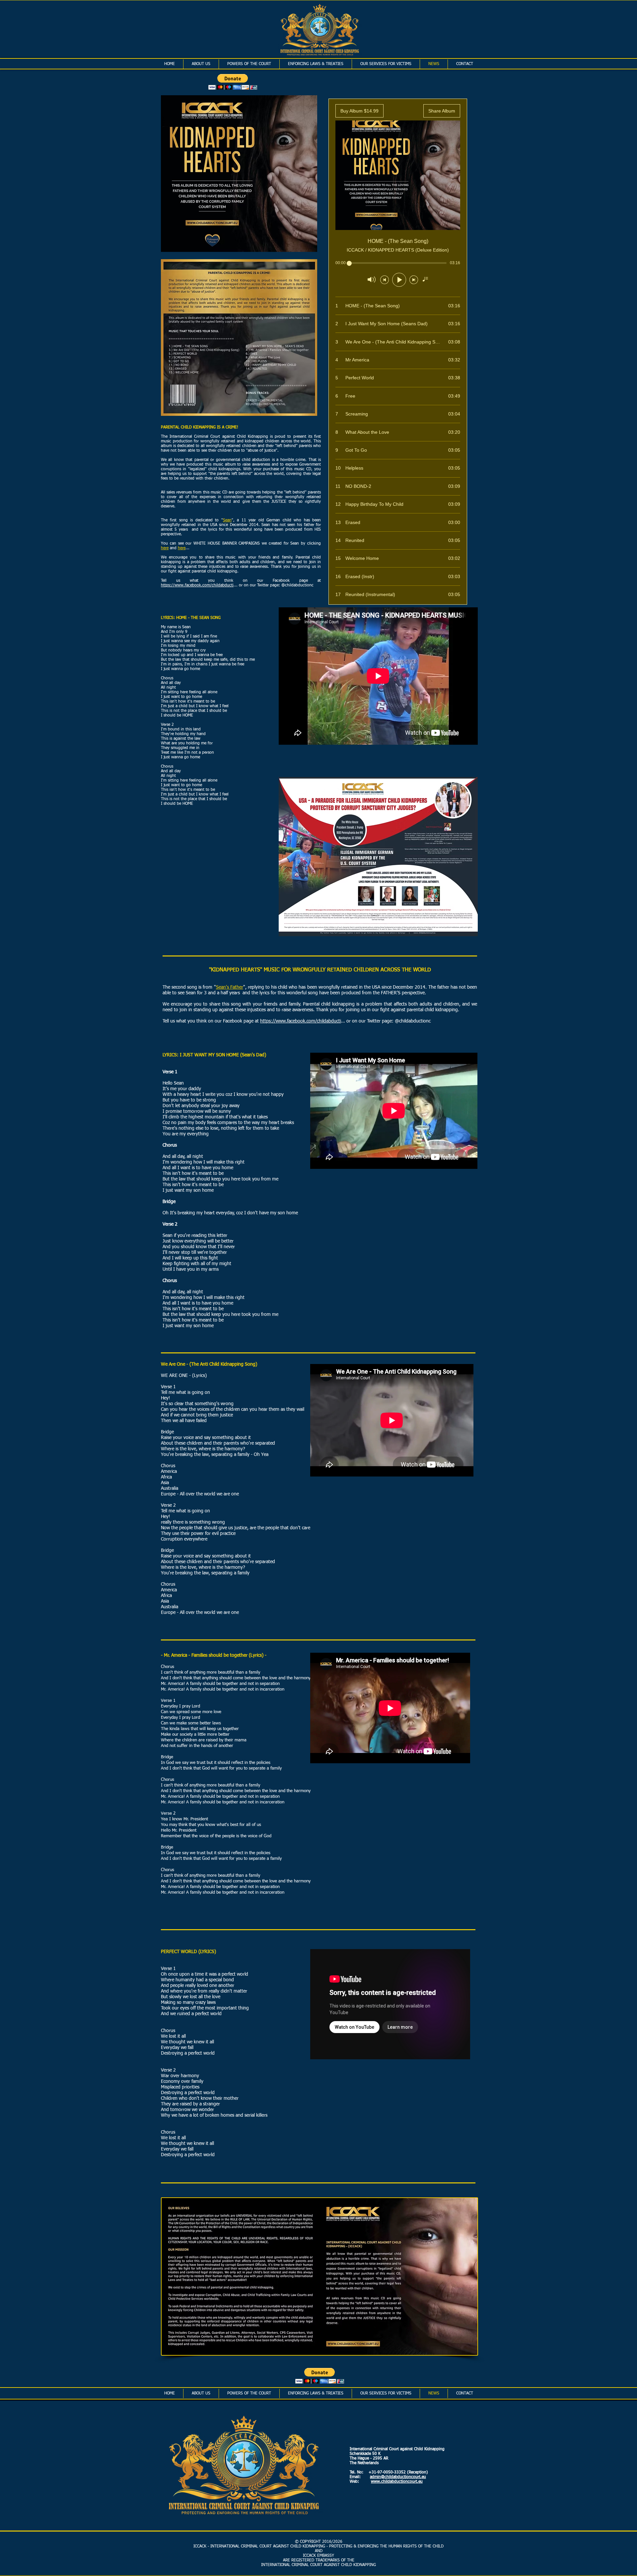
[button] (233, 82)
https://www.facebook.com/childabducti (197, 585)
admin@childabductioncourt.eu (398, 2477)
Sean (227, 520)
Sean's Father (230, 987)
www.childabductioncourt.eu (397, 2482)
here (165, 548)
